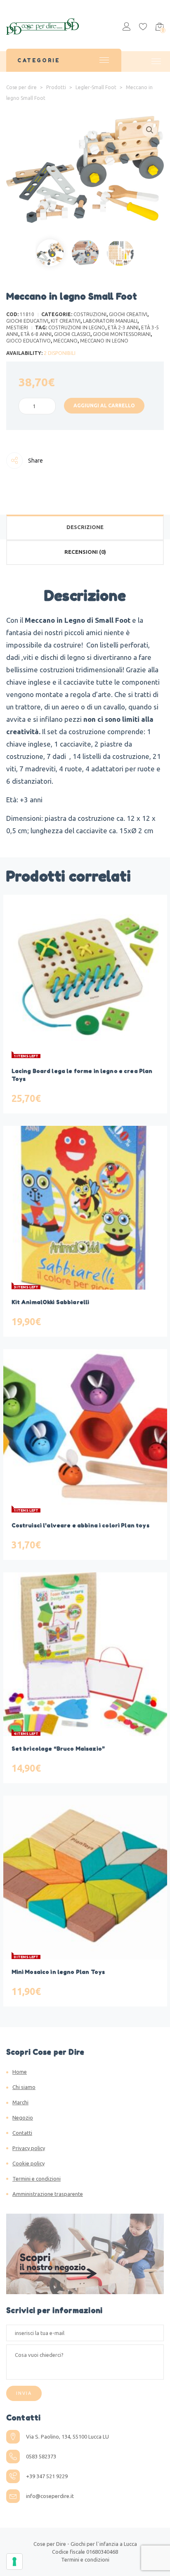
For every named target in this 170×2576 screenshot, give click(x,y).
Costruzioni (90, 314)
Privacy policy (29, 2148)
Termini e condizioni (37, 2179)
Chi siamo (24, 2087)
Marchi (20, 2102)
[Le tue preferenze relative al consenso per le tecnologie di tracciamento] (14, 2562)
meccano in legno (104, 341)
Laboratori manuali (110, 321)
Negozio (23, 2118)
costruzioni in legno (77, 327)
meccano (65, 341)
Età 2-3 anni (123, 327)
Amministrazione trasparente (48, 2194)
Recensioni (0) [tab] (85, 552)
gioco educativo (28, 341)
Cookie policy (28, 2163)
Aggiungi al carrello (104, 405)
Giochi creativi (128, 314)
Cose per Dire (50, 2544)
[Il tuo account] (126, 28)
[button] (150, 130)
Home (20, 2072)
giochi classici (72, 334)
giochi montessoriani (122, 334)
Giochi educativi (27, 321)
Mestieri (17, 327)
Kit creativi (66, 321)
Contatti (22, 2133)
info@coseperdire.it (50, 2496)
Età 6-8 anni (36, 334)
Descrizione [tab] (85, 527)
